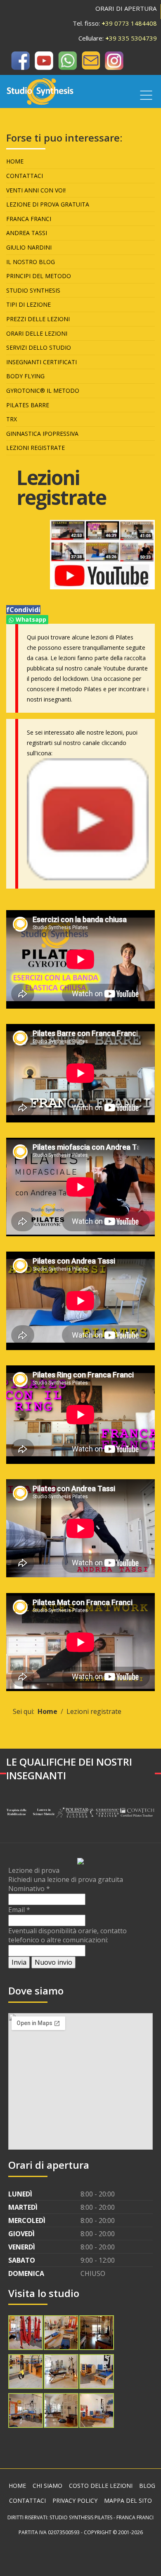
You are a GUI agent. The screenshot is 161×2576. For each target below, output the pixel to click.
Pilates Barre (28, 405)
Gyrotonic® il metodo (43, 390)
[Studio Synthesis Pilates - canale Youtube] (88, 818)
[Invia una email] (91, 60)
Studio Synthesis (33, 290)
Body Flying (25, 376)
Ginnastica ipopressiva (42, 434)
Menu (146, 95)
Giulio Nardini (29, 247)
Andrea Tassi (27, 233)
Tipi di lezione (28, 304)
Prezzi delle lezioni (38, 319)
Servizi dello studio (39, 347)
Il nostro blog (31, 262)
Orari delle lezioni (37, 333)
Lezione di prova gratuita (48, 204)
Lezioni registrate (36, 448)
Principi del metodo (39, 276)
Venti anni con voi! (36, 190)
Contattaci (25, 176)
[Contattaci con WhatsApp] (67, 60)
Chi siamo (47, 2486)
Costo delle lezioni (101, 2486)
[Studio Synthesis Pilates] (20, 60)
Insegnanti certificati (41, 362)
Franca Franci (29, 219)
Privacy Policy (75, 2500)
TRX (12, 419)
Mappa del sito (128, 2500)
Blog (147, 2486)
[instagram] (114, 60)
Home (15, 161)
